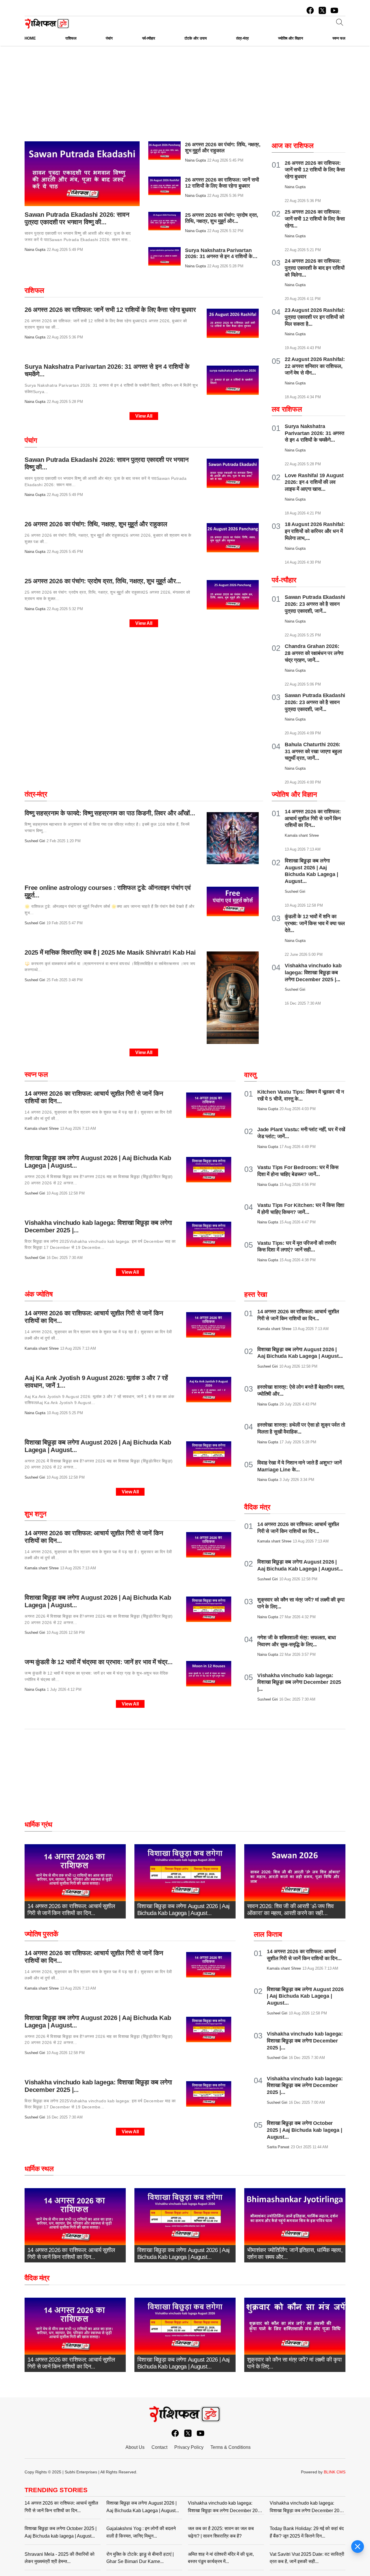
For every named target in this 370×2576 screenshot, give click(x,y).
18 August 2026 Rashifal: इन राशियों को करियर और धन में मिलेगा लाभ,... (315, 531)
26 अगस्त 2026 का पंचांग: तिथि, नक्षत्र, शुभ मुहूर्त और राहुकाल (223, 148)
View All (144, 416)
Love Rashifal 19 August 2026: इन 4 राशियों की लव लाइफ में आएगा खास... (314, 482)
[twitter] (322, 10)
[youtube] (334, 10)
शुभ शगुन (36, 1514)
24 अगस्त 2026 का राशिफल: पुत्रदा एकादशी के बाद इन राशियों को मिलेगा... (314, 268)
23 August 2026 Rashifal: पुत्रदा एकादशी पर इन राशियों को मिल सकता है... (315, 317)
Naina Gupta (35, 250)
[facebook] (310, 10)
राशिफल (34, 290)
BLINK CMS (335, 2472)
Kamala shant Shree (42, 1128)
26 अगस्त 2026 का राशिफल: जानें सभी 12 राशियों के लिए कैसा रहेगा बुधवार (222, 183)
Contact (159, 2447)
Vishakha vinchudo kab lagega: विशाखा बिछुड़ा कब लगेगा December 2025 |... (313, 973)
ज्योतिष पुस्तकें (41, 1934)
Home (30, 38)
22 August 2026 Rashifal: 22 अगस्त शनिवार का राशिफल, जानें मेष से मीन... (315, 366)
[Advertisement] (185, 101)
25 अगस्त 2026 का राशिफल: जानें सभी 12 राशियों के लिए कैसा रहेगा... (315, 219)
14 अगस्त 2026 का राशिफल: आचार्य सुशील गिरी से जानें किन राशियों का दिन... (313, 818)
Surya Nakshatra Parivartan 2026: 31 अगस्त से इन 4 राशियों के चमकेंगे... (219, 256)
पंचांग (31, 440)
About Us (135, 2447)
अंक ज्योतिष (39, 1294)
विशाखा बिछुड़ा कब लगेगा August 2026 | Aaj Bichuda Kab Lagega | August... (305, 1996)
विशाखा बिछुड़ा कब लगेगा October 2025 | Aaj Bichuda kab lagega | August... (305, 2130)
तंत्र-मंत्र (36, 794)
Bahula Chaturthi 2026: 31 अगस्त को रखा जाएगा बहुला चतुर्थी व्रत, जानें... (313, 751)
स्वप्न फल (36, 1074)
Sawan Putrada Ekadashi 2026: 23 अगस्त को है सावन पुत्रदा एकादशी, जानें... (315, 604)
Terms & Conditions (231, 2447)
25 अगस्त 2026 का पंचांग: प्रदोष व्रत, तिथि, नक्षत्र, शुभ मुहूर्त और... (222, 218)
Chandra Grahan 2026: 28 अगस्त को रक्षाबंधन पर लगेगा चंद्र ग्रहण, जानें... (314, 653)
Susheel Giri (35, 841)
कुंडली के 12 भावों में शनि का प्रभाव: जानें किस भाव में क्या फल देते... (315, 923)
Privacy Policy (189, 2447)
